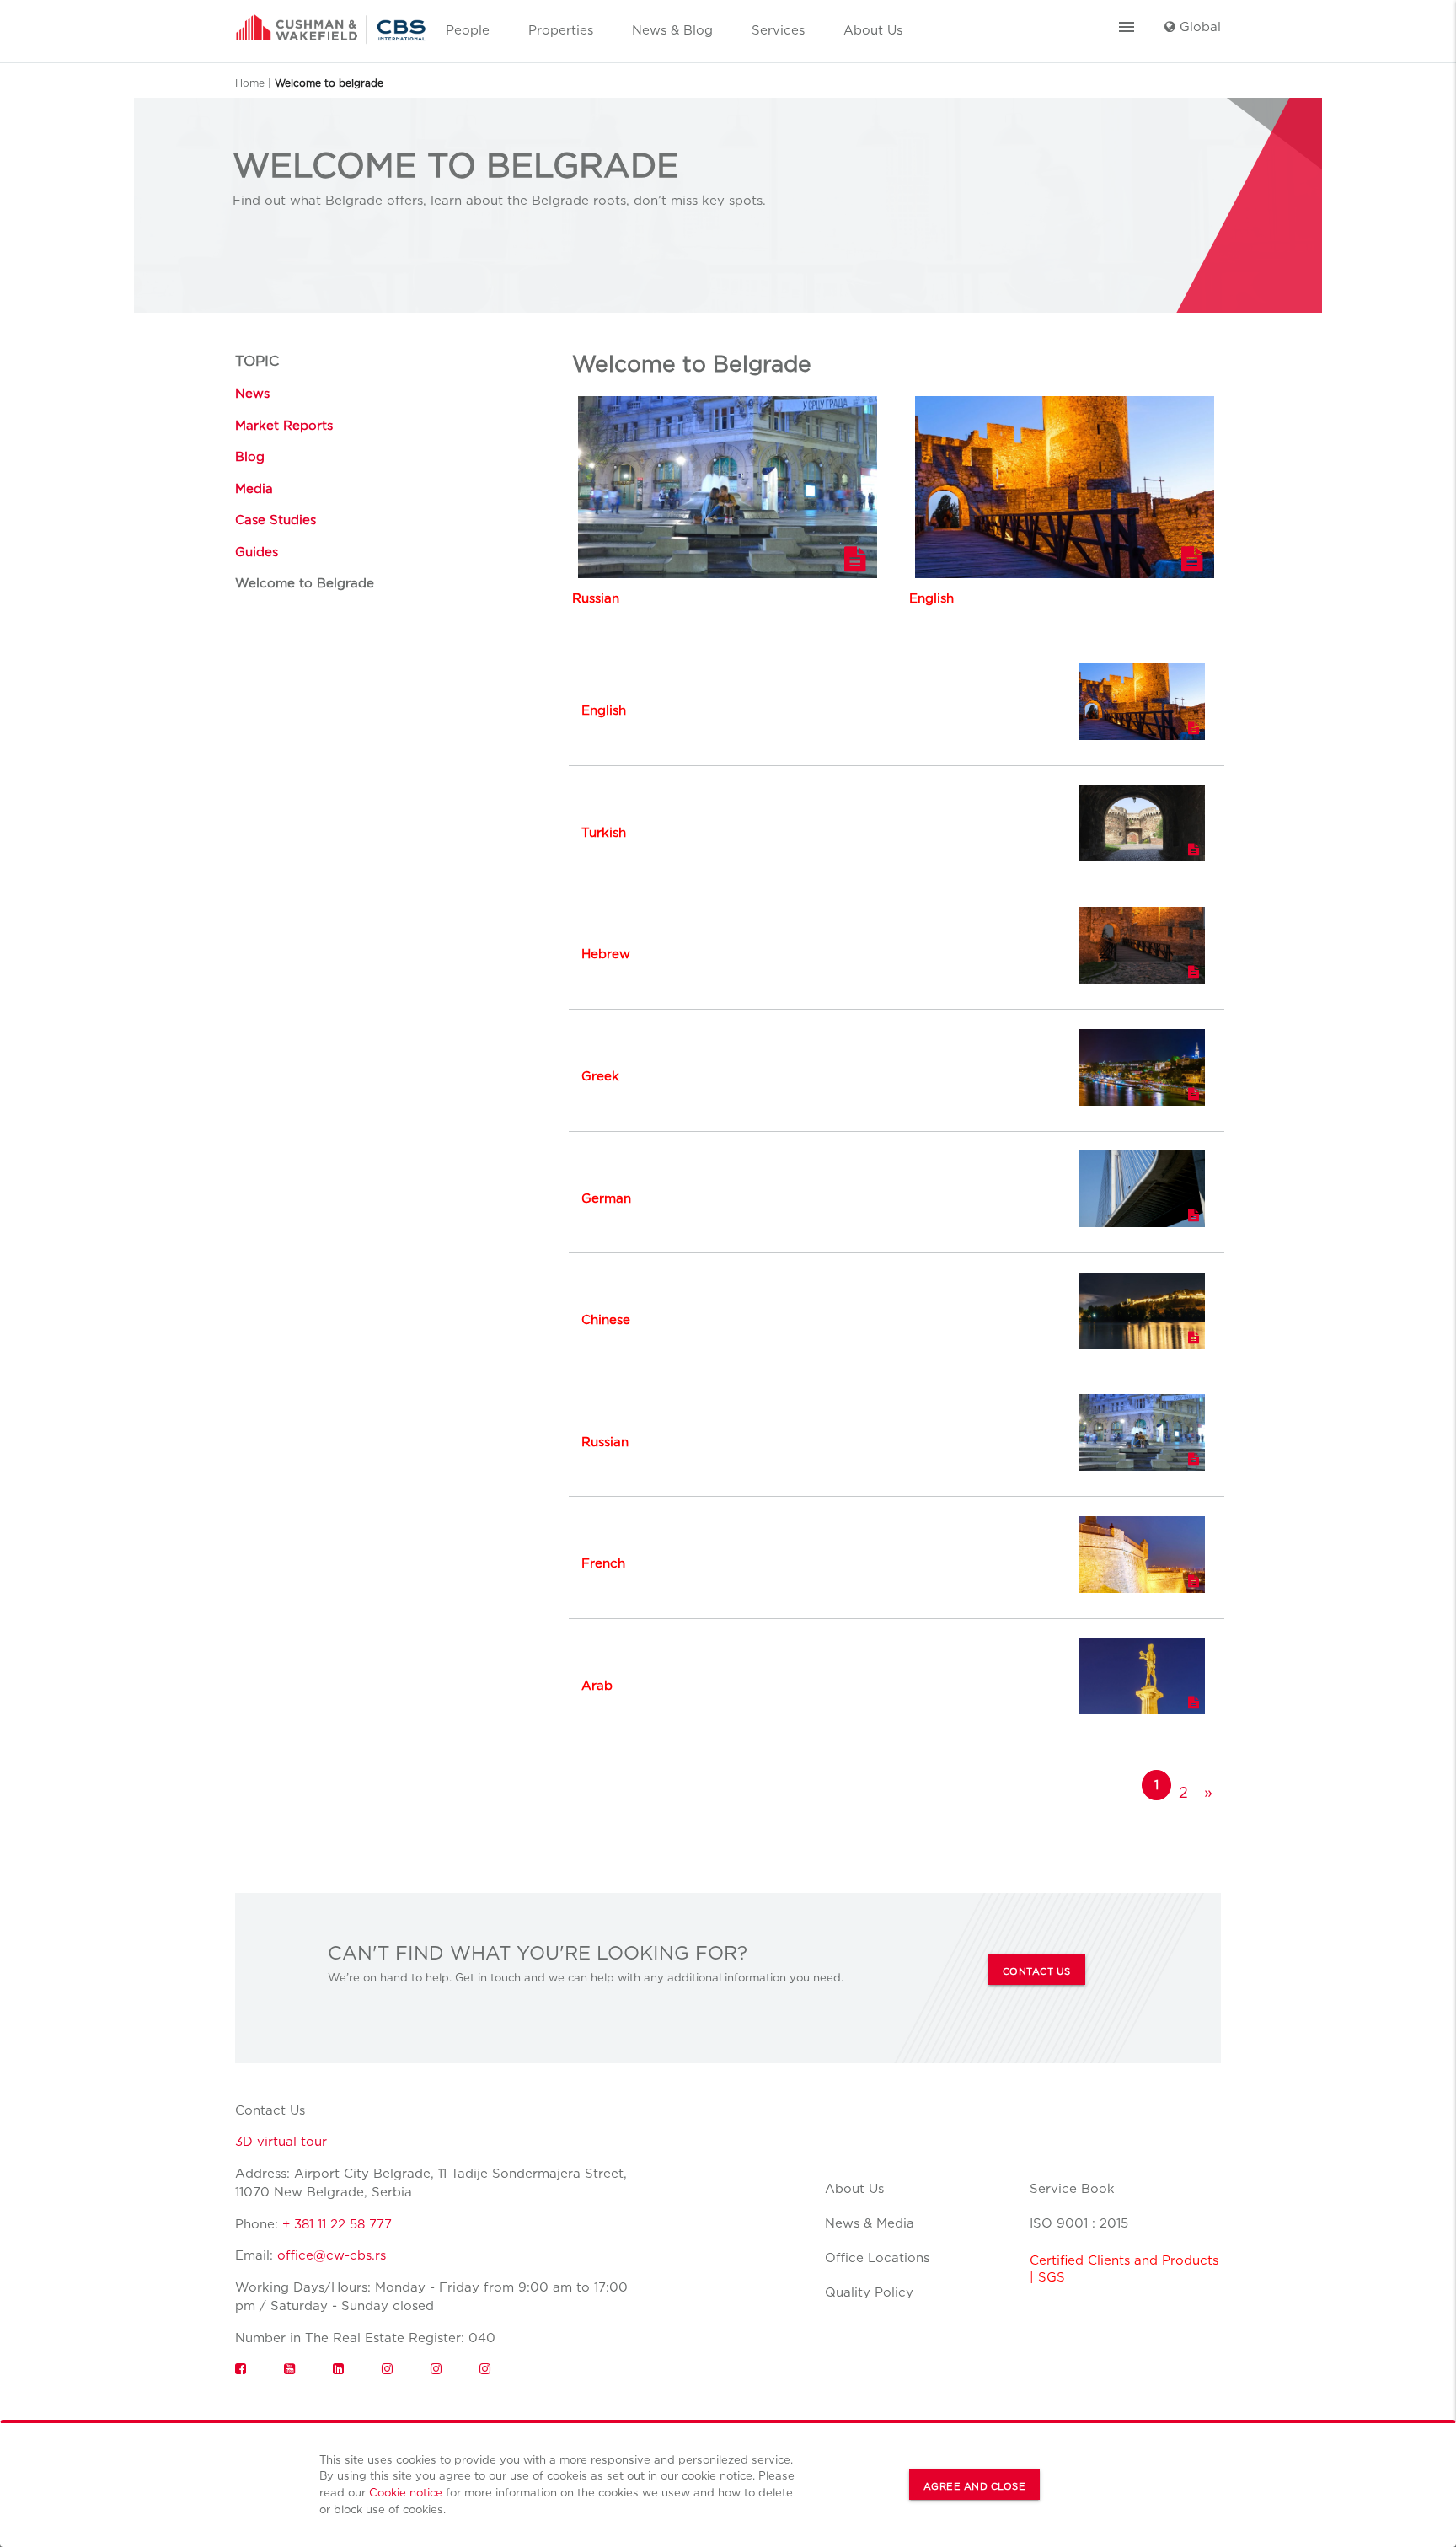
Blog (250, 457)
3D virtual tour (281, 2142)
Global (1198, 27)
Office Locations (877, 2258)
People (468, 30)
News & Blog (672, 30)
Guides (257, 552)
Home (250, 83)
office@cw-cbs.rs (332, 2255)
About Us (873, 30)
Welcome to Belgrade (305, 583)
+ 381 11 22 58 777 (337, 2224)
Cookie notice (406, 2492)
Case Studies (276, 520)
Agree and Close (975, 2486)
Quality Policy (869, 2292)
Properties (561, 30)
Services (778, 30)
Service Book (1072, 2189)
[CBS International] (331, 24)
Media (254, 489)
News (252, 394)
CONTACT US (1037, 1971)
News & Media (870, 2223)
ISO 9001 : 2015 (1079, 2223)
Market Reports (284, 426)
